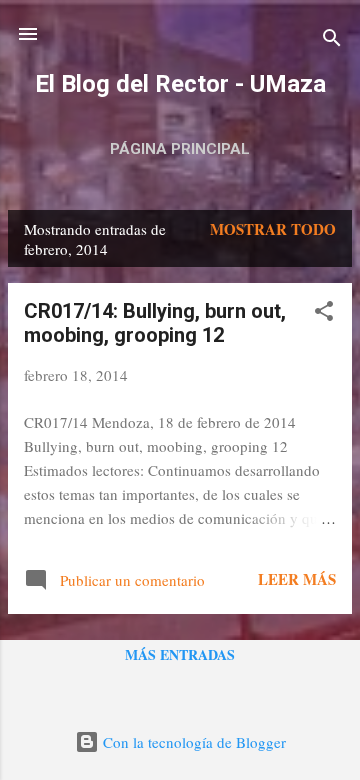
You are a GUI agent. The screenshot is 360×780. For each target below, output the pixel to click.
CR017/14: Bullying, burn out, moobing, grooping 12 (155, 323)
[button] (324, 314)
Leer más (297, 579)
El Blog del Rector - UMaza (180, 84)
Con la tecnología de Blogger (192, 742)
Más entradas (180, 654)
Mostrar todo (273, 229)
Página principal (180, 149)
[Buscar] (332, 40)
